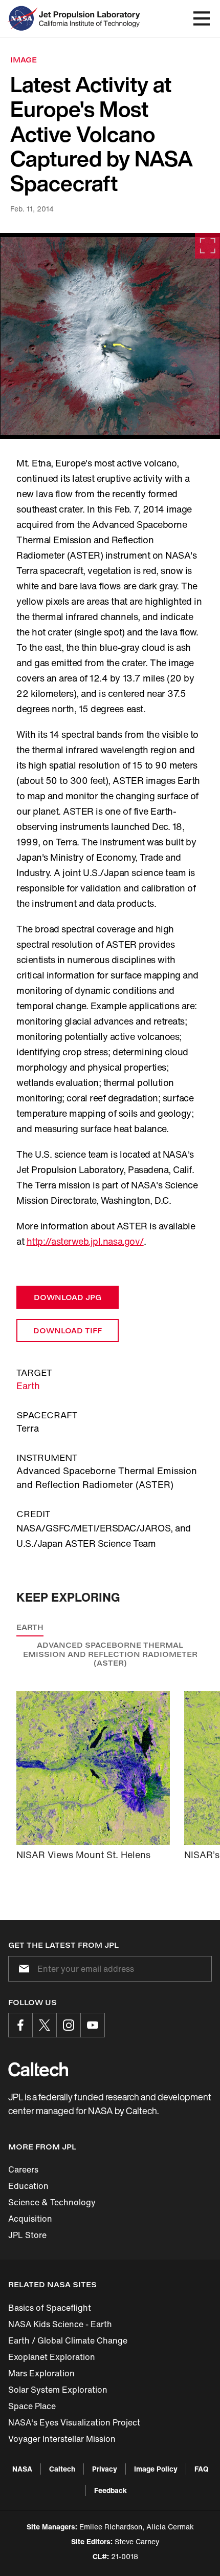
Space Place (32, 2406)
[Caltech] (38, 2069)
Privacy (105, 2469)
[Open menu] (202, 18)
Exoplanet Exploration (52, 2357)
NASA (22, 2469)
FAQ (201, 2469)
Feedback (111, 2490)
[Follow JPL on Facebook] (20, 2025)
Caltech (62, 2469)
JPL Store (27, 2235)
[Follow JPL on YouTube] (93, 2025)
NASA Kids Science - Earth (60, 2324)
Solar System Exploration (58, 2390)
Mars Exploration (41, 2373)
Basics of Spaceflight (50, 2308)
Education (28, 2186)
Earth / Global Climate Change (68, 2340)
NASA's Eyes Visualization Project (74, 2422)
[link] (110, 336)
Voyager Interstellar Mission (62, 2439)
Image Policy (156, 2469)
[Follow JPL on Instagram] (69, 2025)
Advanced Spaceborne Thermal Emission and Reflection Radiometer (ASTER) (110, 1654)
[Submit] (22, 1969)
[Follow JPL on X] (45, 2025)
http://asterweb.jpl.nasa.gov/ (85, 1241)
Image (24, 60)
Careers (23, 2169)
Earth (28, 1386)
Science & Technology (52, 2202)
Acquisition (30, 2219)
